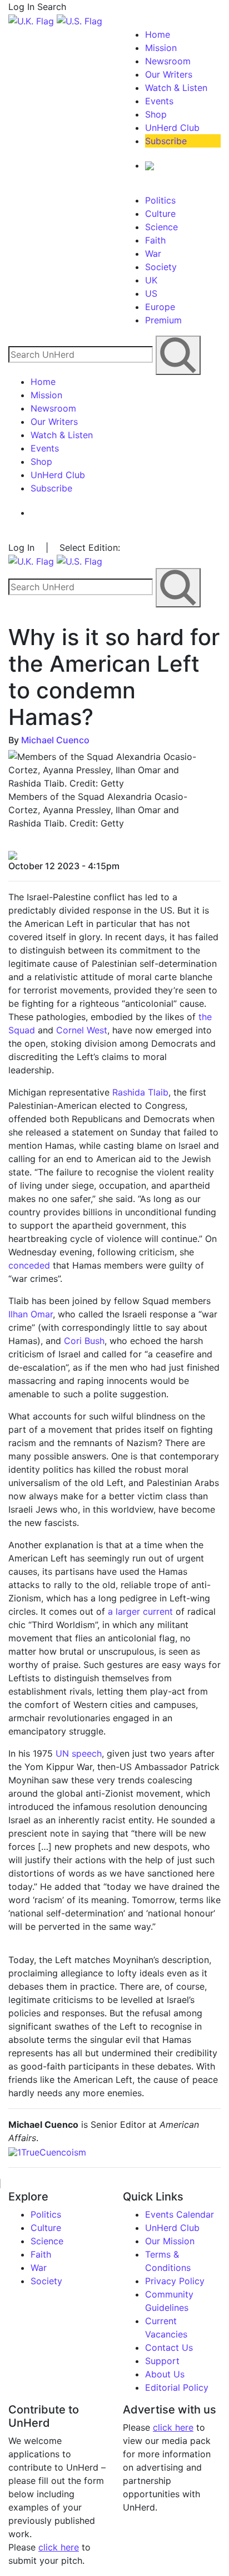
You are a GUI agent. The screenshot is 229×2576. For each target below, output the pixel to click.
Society (161, 267)
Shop (156, 114)
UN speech (79, 1753)
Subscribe (166, 141)
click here (59, 2547)
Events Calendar (180, 2214)
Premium (163, 320)
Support (162, 2361)
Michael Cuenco (55, 740)
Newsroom (168, 61)
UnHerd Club (172, 128)
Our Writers (169, 74)
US (151, 293)
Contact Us (169, 2347)
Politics (160, 200)
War (153, 253)
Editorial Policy (177, 2387)
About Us (165, 2374)
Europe (160, 307)
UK (151, 280)
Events (159, 101)
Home (158, 34)
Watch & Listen (176, 88)
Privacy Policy (175, 2281)
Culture (160, 214)
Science (161, 227)
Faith (155, 240)
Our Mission (170, 2241)
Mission (161, 48)
